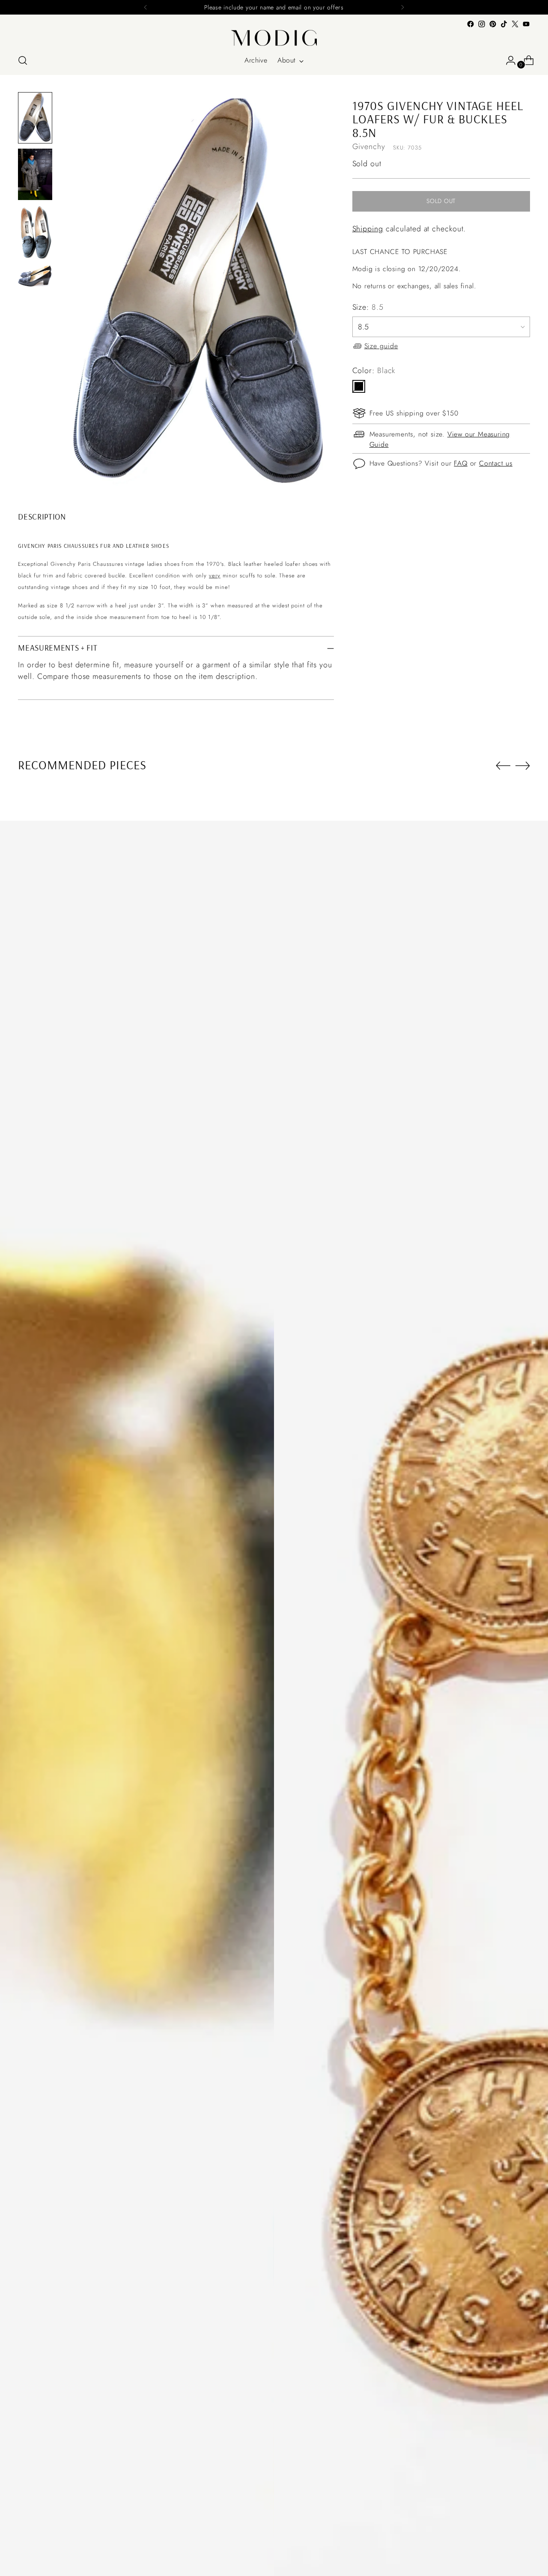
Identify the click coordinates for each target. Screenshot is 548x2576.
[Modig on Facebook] (471, 24)
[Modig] (274, 38)
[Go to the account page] (507, 60)
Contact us (496, 463)
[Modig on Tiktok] (504, 24)
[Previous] (146, 7)
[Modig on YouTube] (526, 24)
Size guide (381, 346)
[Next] (402, 7)
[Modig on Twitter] (515, 24)
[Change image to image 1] (35, 118)
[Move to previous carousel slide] (503, 766)
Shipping (368, 229)
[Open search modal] (23, 60)
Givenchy (369, 146)
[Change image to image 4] (35, 276)
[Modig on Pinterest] (493, 24)
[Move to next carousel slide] (523, 765)
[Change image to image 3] (35, 233)
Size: (368, 307)
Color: (374, 371)
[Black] (359, 386)
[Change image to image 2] (35, 174)
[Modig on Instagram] (482, 24)
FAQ (460, 463)
